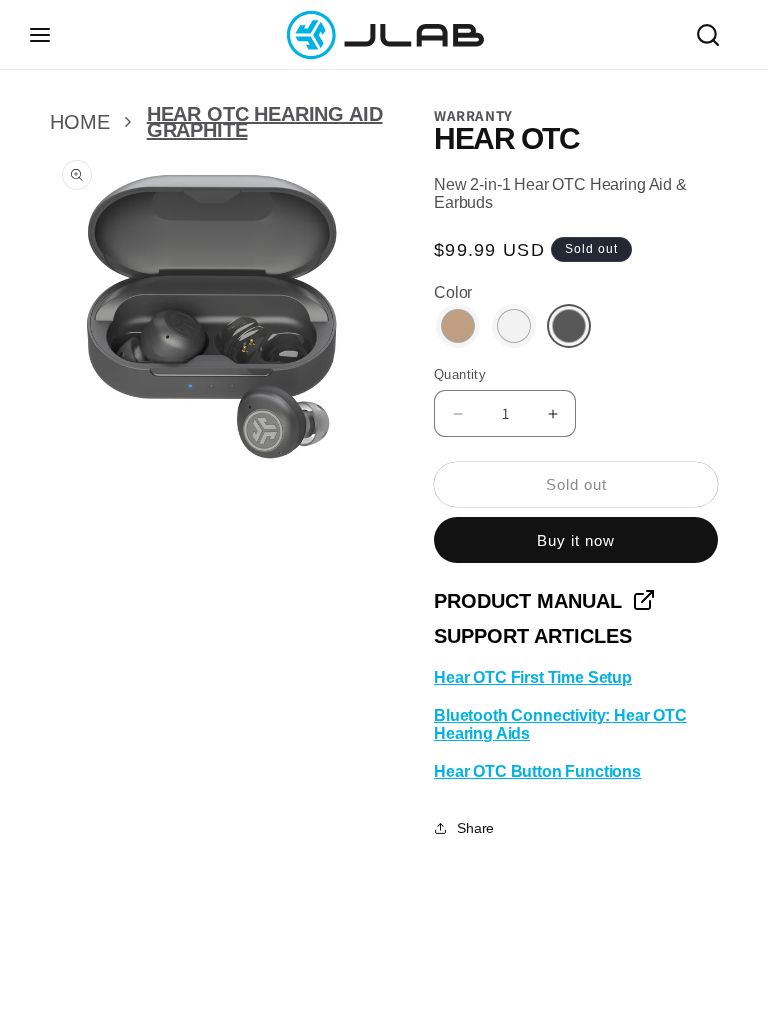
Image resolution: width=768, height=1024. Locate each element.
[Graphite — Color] (569, 326)
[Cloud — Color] (514, 326)
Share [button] (475, 828)
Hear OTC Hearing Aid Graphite (265, 122)
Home (79, 122)
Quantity (460, 374)
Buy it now (576, 540)
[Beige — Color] (458, 326)
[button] (40, 35)
